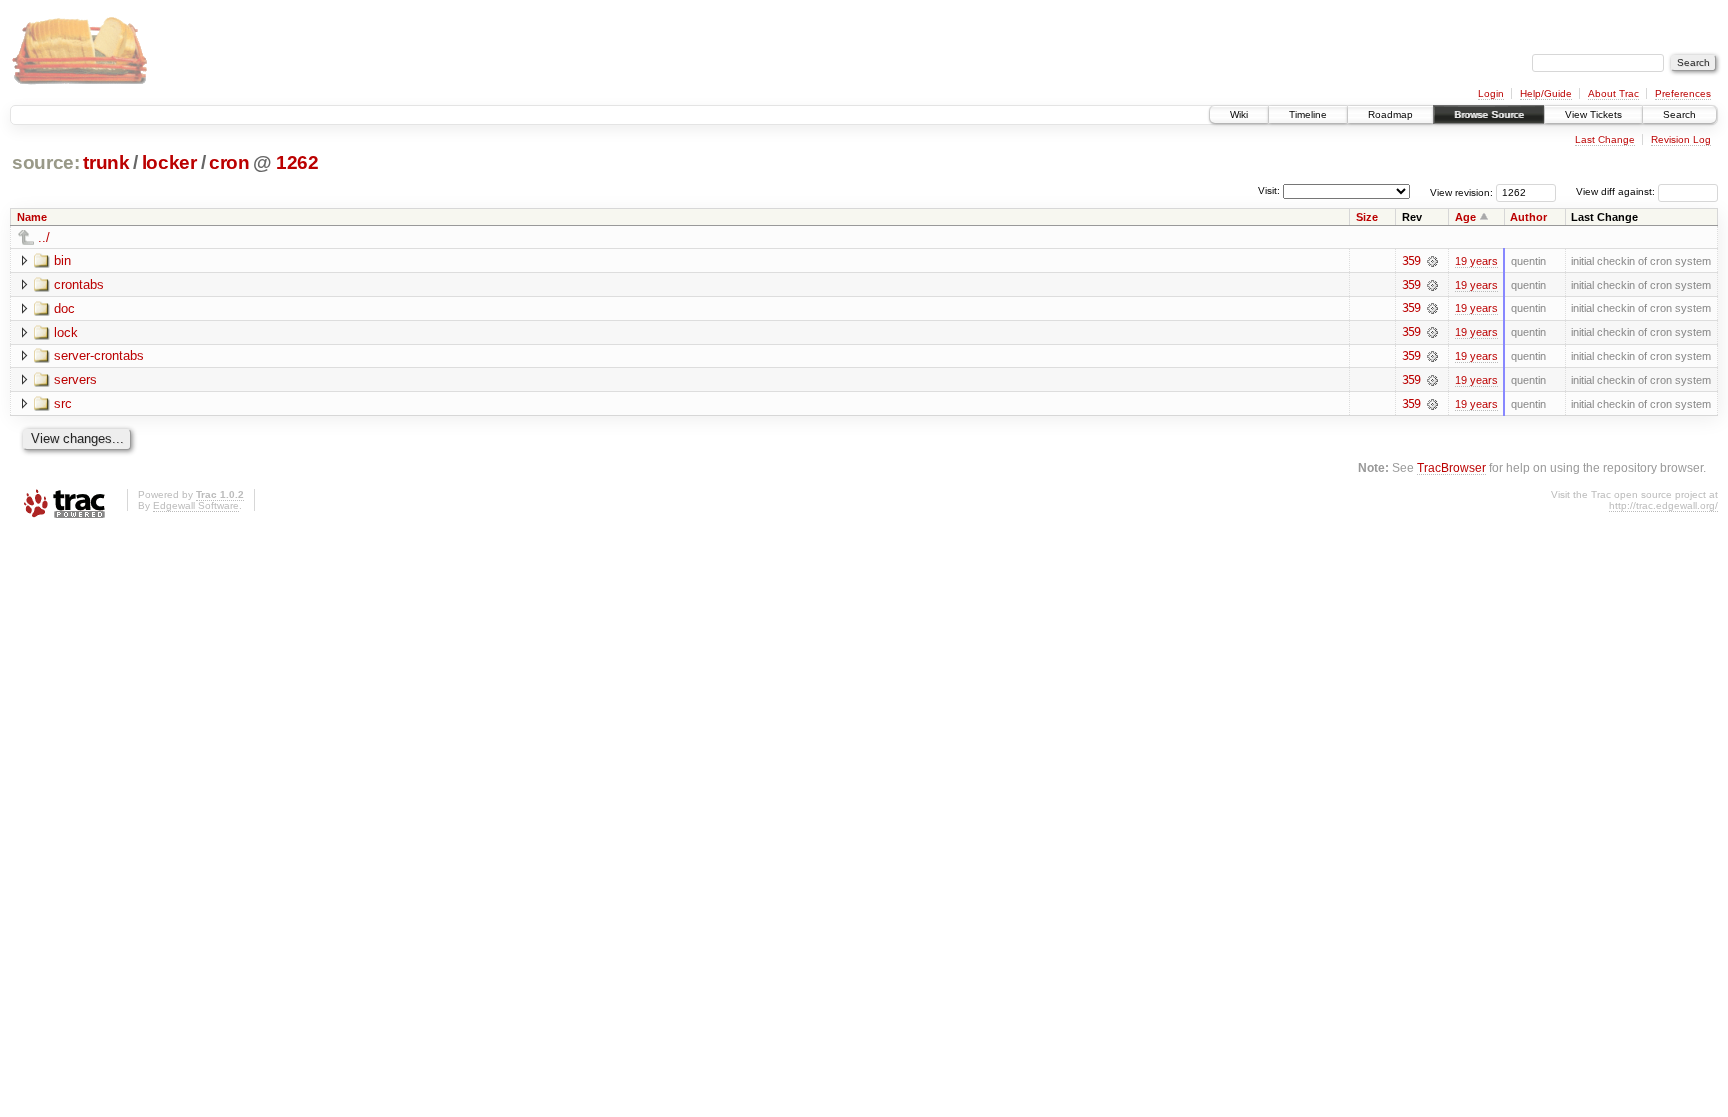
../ (44, 237)
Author (1528, 217)
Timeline (1308, 114)
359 (1411, 261)
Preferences (1683, 93)
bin (62, 260)
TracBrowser (1451, 467)
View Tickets (1593, 114)
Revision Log (1681, 139)
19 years (1476, 261)
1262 (297, 162)
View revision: (1461, 191)
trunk (106, 162)
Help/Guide (1546, 93)
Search (1679, 114)
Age (1465, 217)
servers (75, 379)
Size (1367, 217)
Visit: (1269, 190)
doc (64, 308)
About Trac (1613, 93)
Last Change (1605, 139)
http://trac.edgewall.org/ (1663, 505)
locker (169, 162)
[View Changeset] (1432, 261)
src (63, 403)
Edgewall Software (196, 505)
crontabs (79, 284)
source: (46, 162)
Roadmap (1390, 114)
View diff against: (1617, 191)
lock (66, 332)
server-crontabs (99, 355)
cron (229, 162)
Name (32, 217)
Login (1491, 93)
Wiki (1239, 114)
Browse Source (1489, 114)
